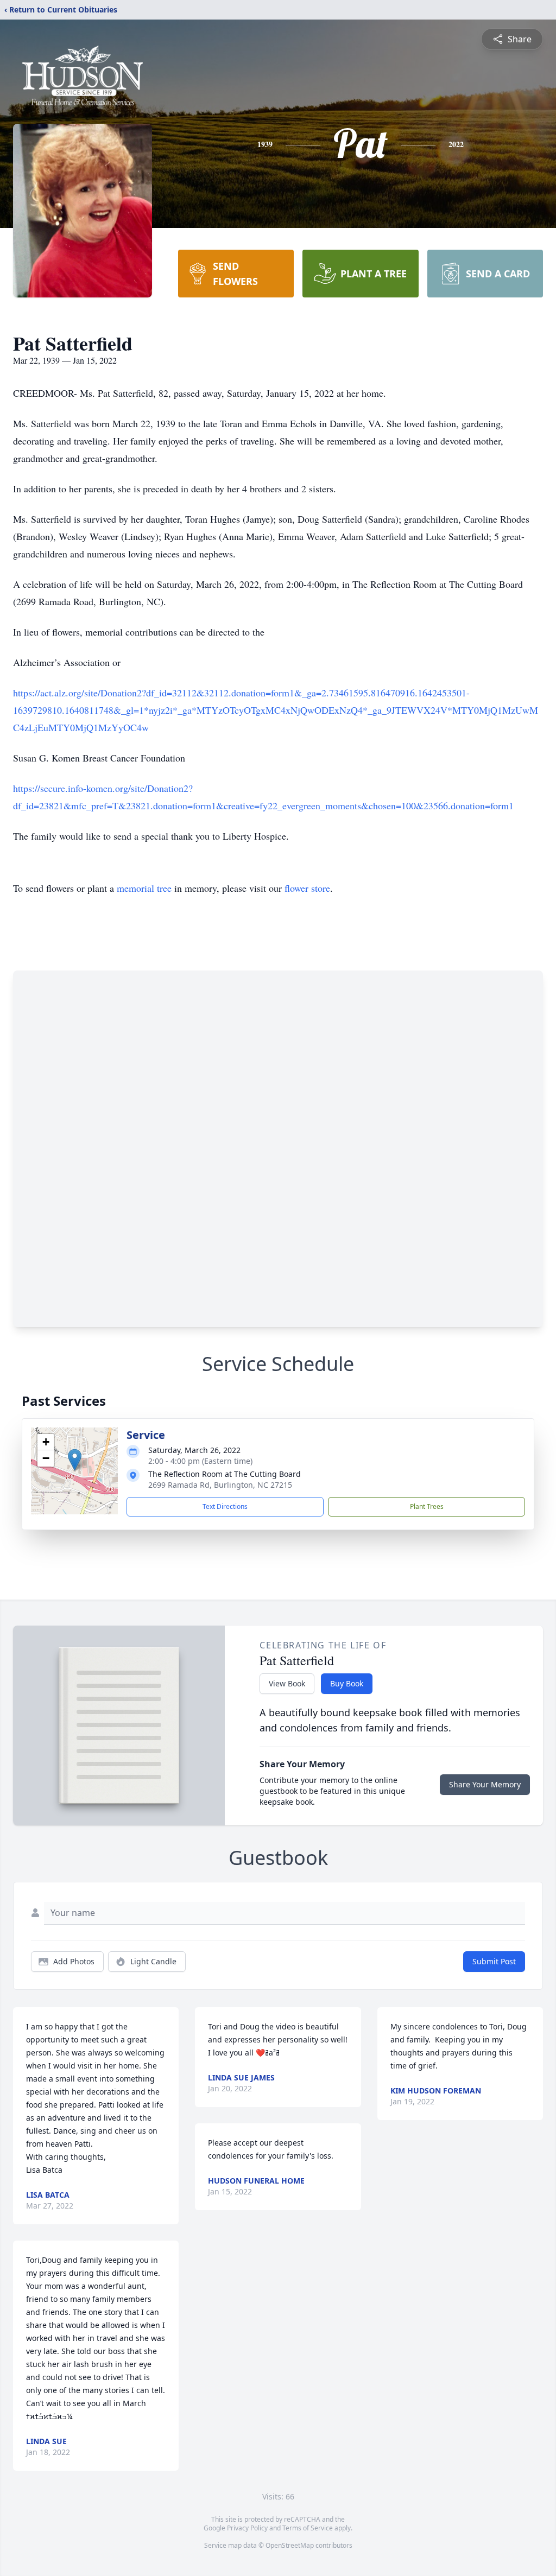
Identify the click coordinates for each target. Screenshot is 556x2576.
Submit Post (494, 1961)
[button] (75, 1460)
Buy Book (347, 1683)
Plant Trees (427, 1506)
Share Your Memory (485, 1784)
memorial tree (144, 888)
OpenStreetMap (290, 2545)
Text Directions (225, 1506)
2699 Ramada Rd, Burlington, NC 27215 (220, 1485)
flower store (307, 888)
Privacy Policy (247, 2528)
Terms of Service (308, 2528)
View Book (287, 1683)
